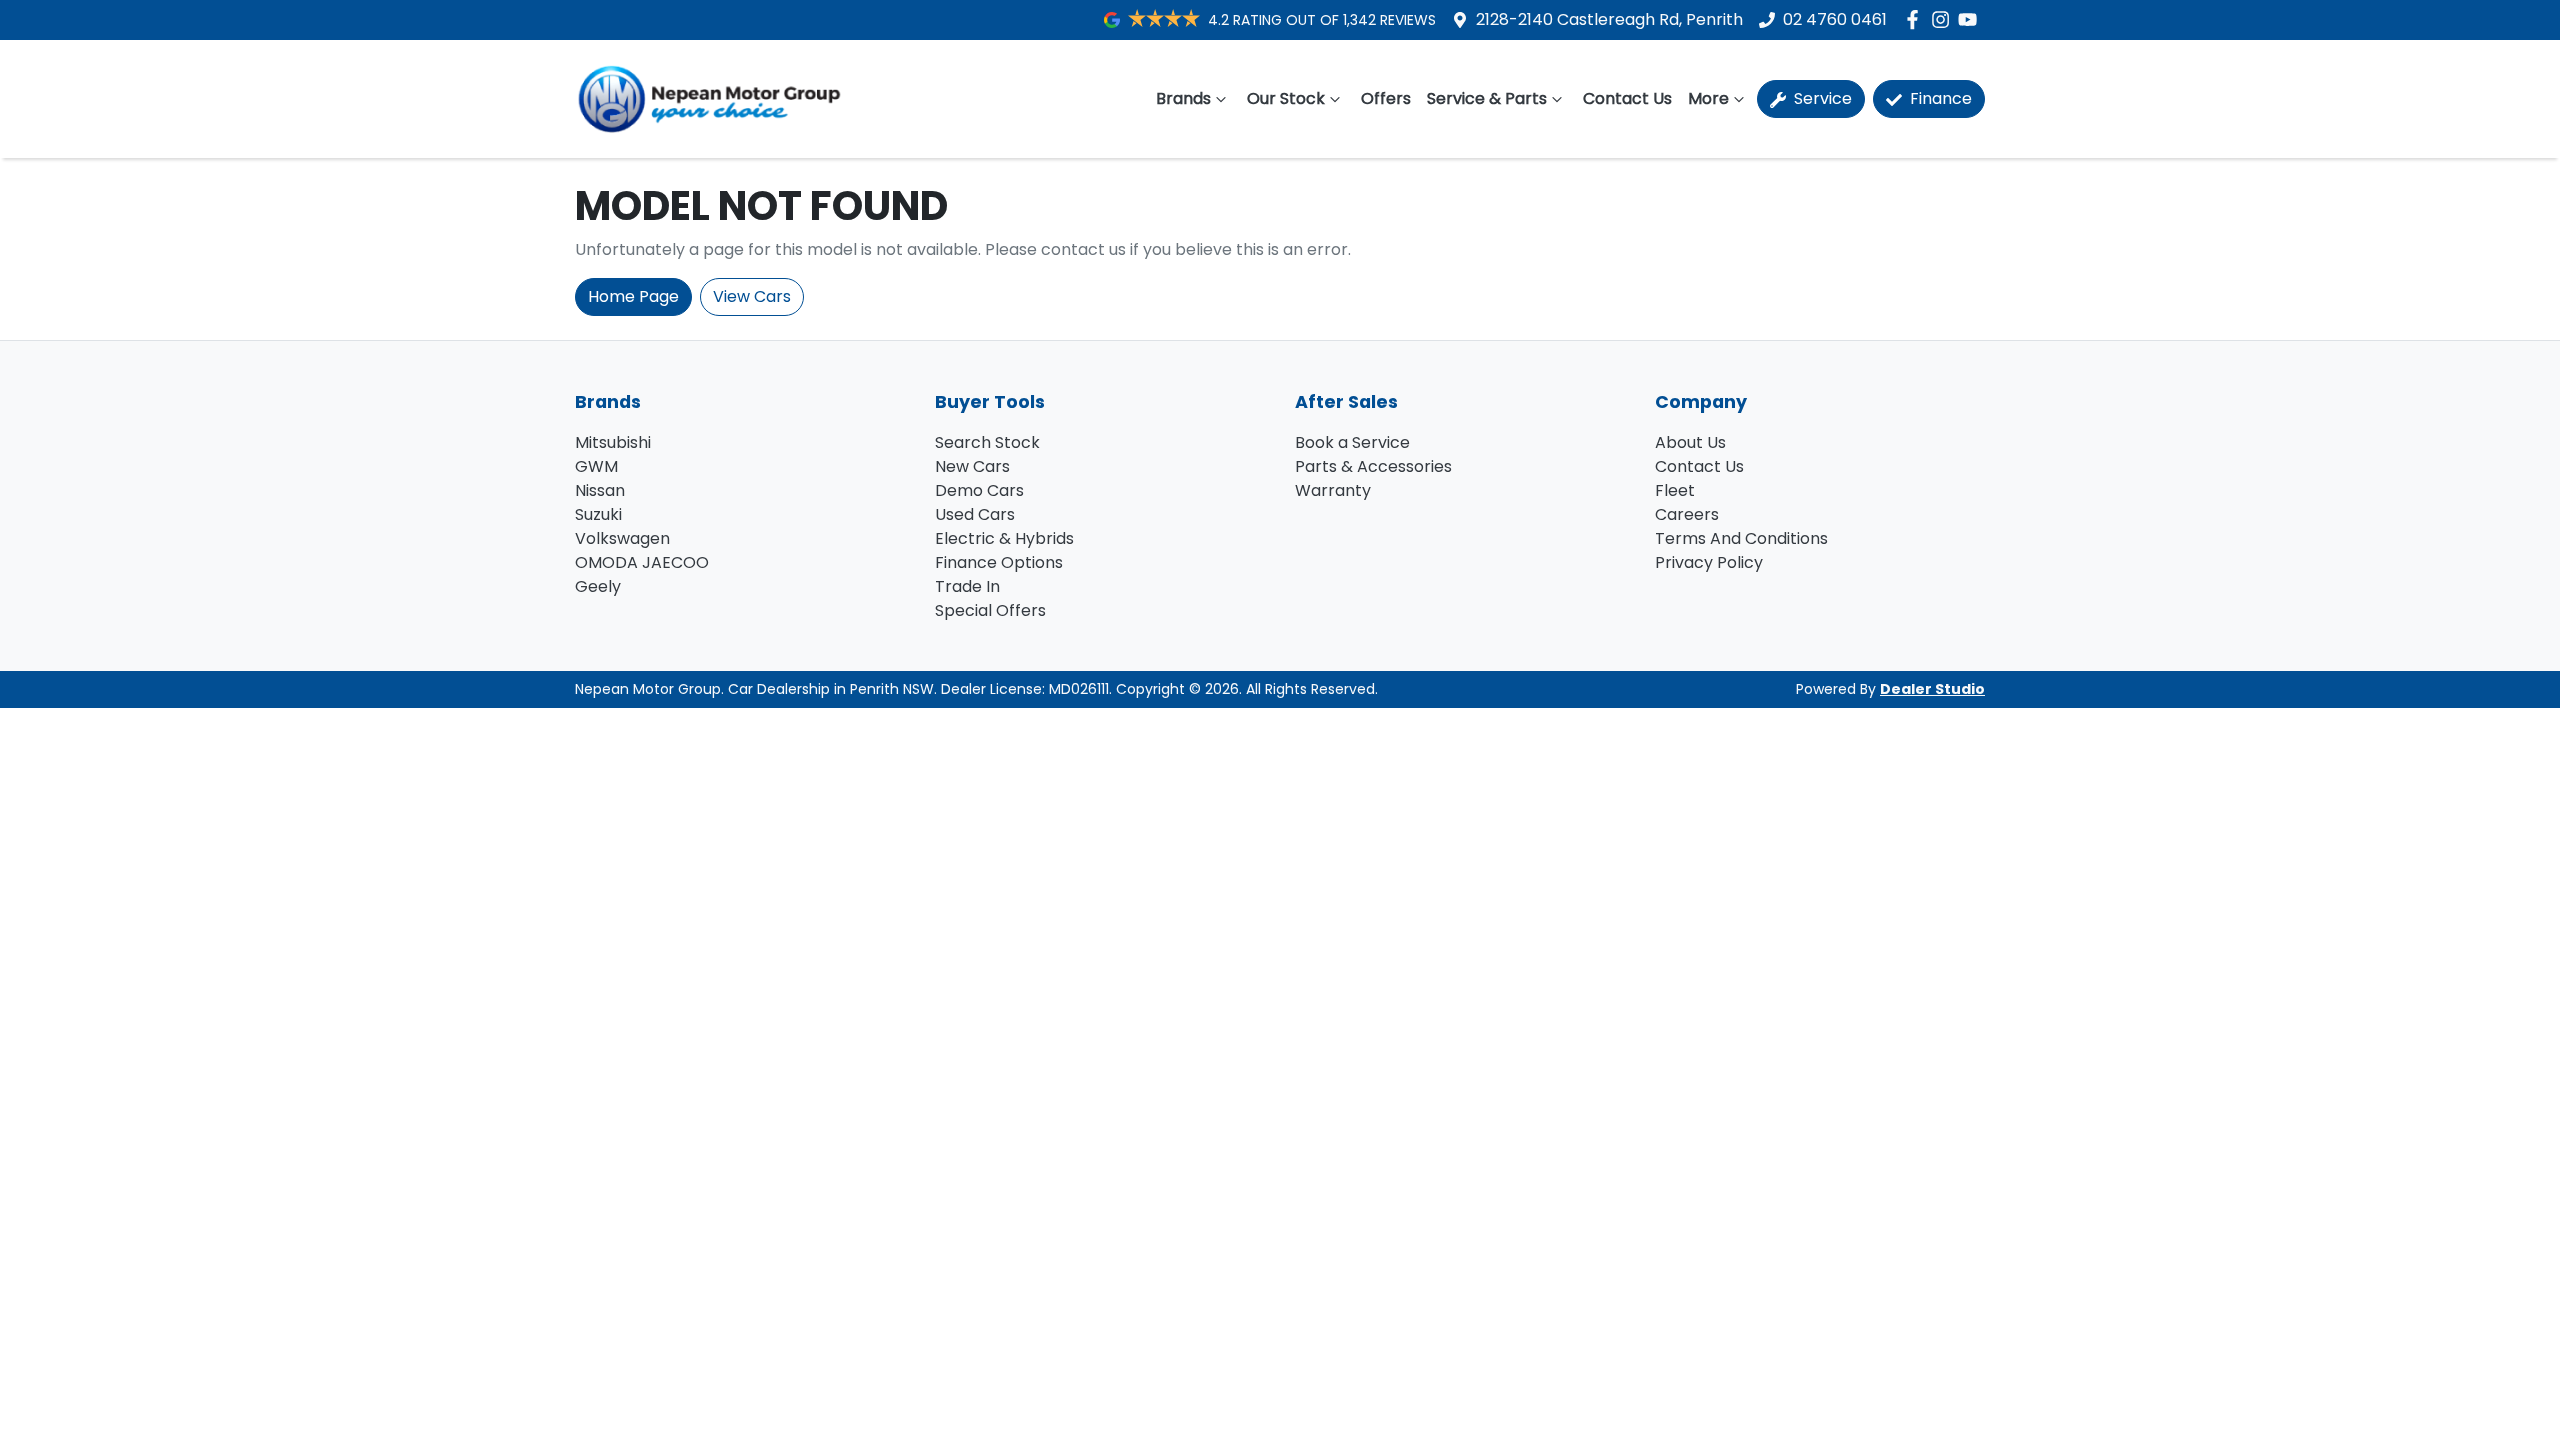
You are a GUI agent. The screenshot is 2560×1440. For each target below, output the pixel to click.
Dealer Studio (1932, 689)
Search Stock (987, 442)
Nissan (600, 490)
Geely (598, 586)
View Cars (752, 296)
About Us (1690, 442)
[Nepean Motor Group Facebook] (1916, 19)
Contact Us (1627, 98)
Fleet (1675, 490)
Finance (1939, 98)
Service (1821, 98)
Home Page (633, 296)
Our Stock (1286, 98)
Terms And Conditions (1741, 538)
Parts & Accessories (1373, 466)
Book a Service (1352, 442)
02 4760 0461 (1835, 19)
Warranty (1333, 490)
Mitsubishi (613, 442)
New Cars (972, 466)
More (1708, 98)
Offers (1386, 98)
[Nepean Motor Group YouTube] (1971, 19)
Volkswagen (622, 538)
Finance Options (999, 562)
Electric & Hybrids (1004, 538)
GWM (596, 466)
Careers (1687, 514)
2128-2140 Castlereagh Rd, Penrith (1609, 19)
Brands (1183, 98)
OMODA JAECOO (642, 562)
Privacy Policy (1709, 562)
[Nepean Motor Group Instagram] (1944, 19)
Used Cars (975, 514)
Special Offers (990, 610)
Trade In (967, 586)
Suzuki (598, 514)
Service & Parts (1487, 98)
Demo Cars (979, 490)
